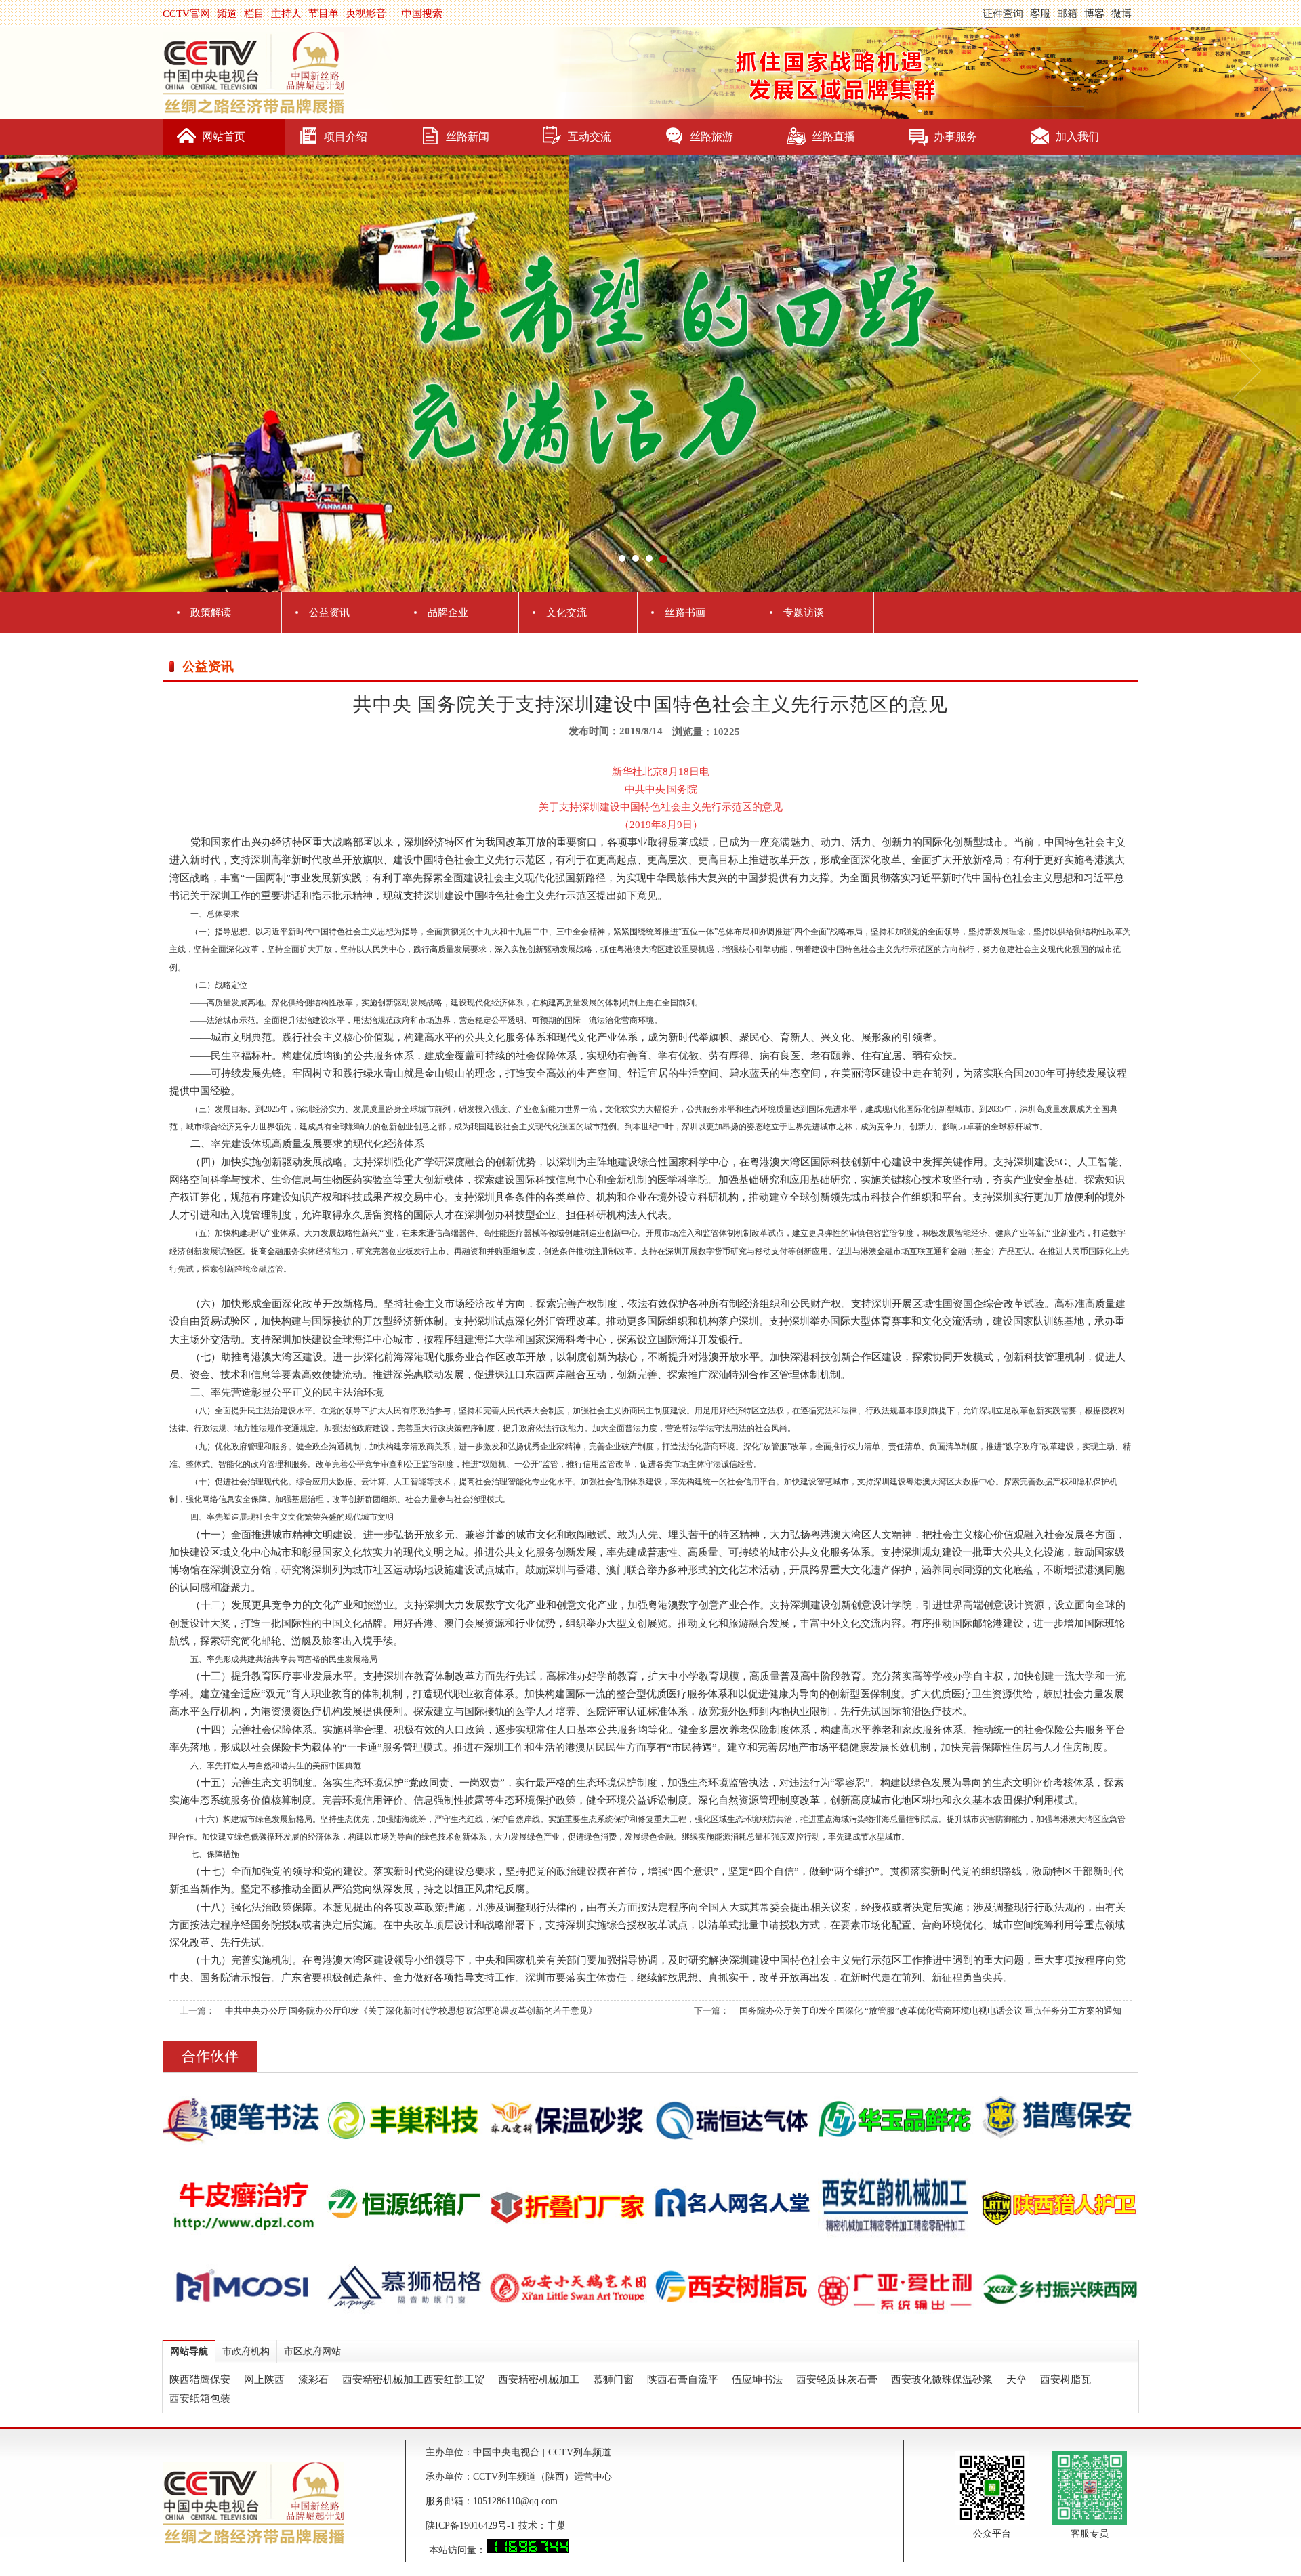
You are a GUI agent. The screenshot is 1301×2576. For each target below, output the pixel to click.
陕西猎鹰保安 (200, 2380)
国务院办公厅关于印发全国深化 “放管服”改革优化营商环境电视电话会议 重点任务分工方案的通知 (930, 2011)
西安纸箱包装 (200, 2398)
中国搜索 (422, 14)
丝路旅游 (711, 137)
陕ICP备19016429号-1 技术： (486, 2526)
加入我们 (1077, 137)
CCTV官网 (186, 14)
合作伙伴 (210, 2056)
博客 (1094, 14)
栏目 (254, 14)
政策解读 (211, 612)
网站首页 (224, 137)
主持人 (286, 14)
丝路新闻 (468, 137)
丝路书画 (685, 612)
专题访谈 (804, 612)
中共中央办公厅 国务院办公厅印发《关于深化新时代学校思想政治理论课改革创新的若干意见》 (411, 2011)
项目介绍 (346, 137)
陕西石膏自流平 (683, 2380)
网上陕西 (264, 2380)
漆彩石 (313, 2380)
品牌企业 (448, 612)
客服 (1040, 14)
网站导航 (189, 2351)
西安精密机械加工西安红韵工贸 (413, 2380)
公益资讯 (329, 612)
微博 (1121, 14)
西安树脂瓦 (1066, 2380)
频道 (227, 14)
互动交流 (590, 137)
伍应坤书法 (757, 2380)
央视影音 (366, 14)
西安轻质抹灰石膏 (837, 2380)
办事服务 (955, 137)
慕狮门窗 (613, 2380)
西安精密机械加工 (539, 2380)
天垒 (1016, 2380)
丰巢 (556, 2526)
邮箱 (1067, 14)
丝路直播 (833, 137)
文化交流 (566, 612)
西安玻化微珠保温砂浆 (942, 2380)
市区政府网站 (312, 2351)
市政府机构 (246, 2351)
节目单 (324, 14)
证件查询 (1003, 14)
